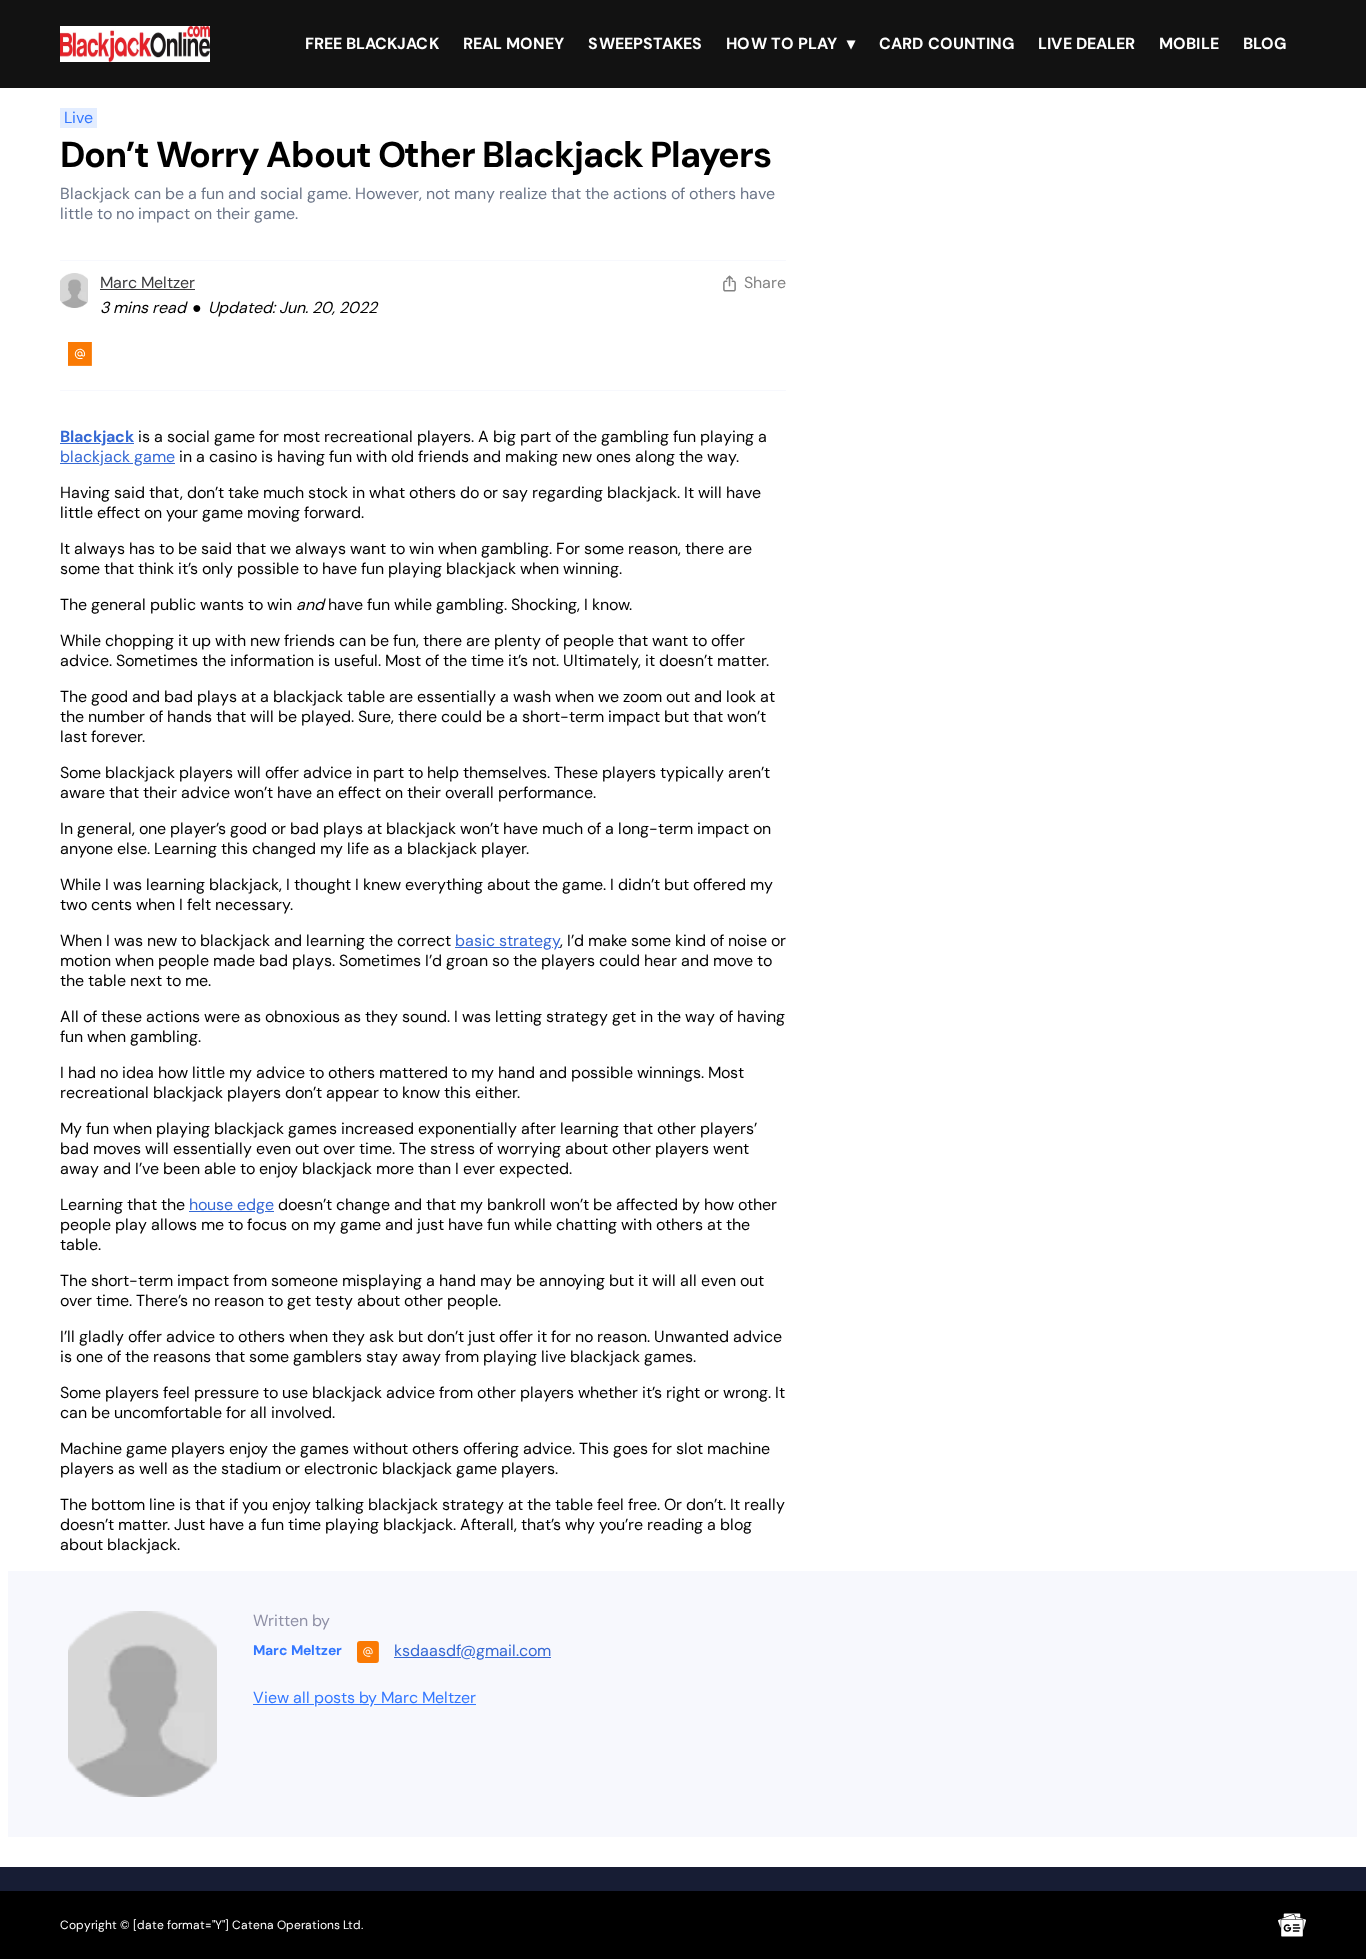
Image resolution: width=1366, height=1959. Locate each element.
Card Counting (946, 43)
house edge (231, 1204)
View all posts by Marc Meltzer (364, 1698)
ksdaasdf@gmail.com (472, 1650)
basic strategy (507, 940)
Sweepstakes (645, 43)
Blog (1264, 43)
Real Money (514, 43)
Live (78, 118)
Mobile (1188, 43)
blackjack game (117, 456)
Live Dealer (1086, 43)
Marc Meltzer (147, 282)
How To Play (781, 43)
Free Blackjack (372, 43)
